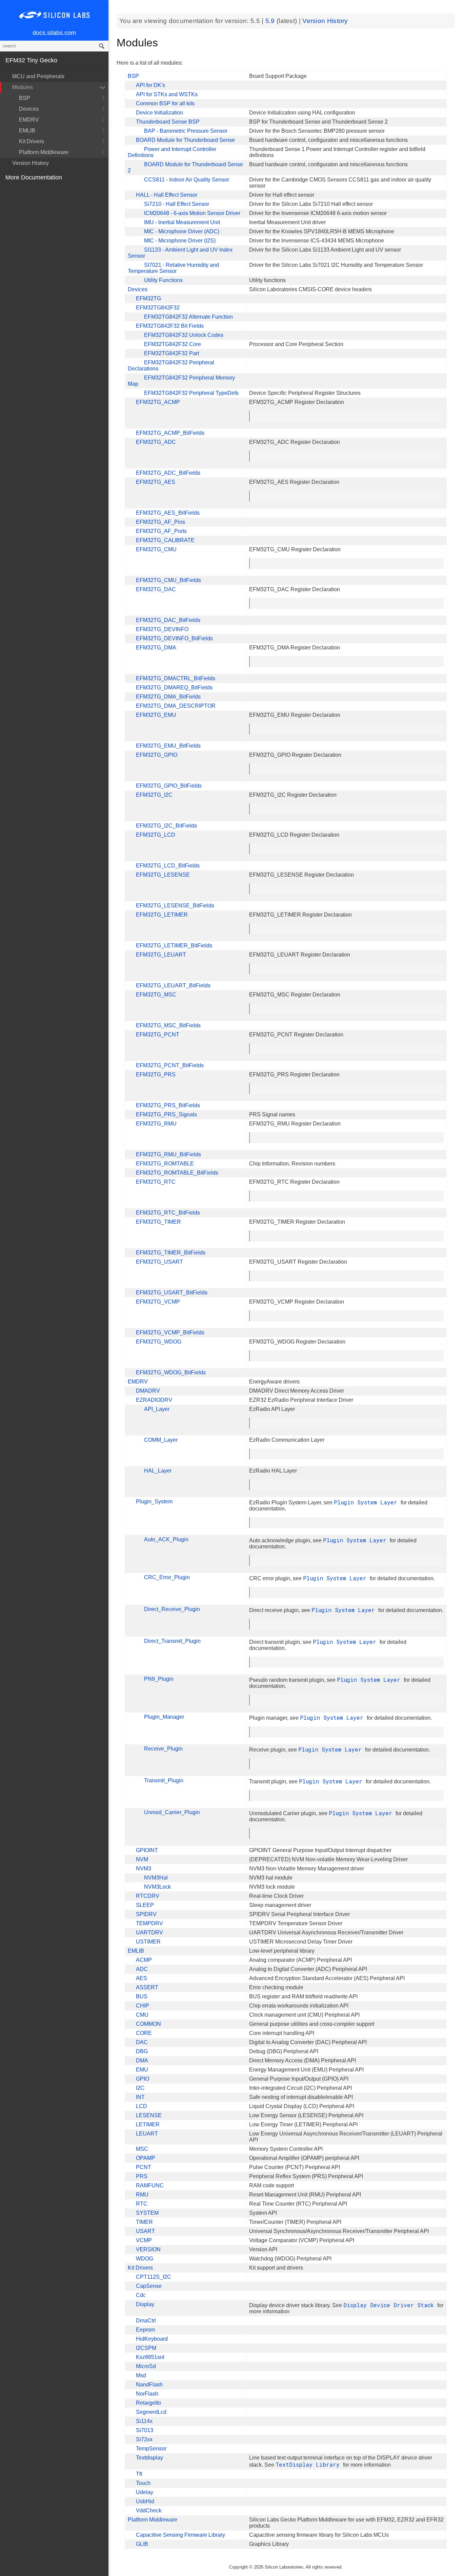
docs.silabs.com (54, 33)
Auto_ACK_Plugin (166, 1539)
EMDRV (29, 120)
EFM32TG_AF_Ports (161, 531)
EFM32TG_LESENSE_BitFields (175, 906)
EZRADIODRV (154, 1400)
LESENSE (149, 2115)
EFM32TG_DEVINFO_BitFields (174, 638)
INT (140, 2097)
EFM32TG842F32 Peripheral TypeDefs (191, 393)
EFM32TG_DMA (156, 648)
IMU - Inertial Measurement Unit (182, 222)
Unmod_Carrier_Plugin (172, 1812)
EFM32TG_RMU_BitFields (168, 1154)
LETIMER (148, 2124)
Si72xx (144, 2439)
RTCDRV (148, 1896)
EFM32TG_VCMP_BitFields (170, 1333)
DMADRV (148, 1391)
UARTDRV (149, 1933)
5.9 (271, 21)
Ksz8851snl (150, 2357)
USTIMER (148, 1942)
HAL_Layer (158, 1471)
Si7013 (145, 2430)
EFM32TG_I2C (154, 795)
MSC (142, 2149)
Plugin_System (154, 1501)
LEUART (147, 2134)
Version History (31, 163)
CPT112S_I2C (154, 2277)
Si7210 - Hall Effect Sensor (177, 204)
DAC (142, 2042)
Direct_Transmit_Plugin (172, 1641)
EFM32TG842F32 (158, 308)
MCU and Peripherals (38, 76)
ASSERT (147, 1987)
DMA (142, 2060)
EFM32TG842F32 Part (172, 353)
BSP (25, 98)
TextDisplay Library (309, 2464)
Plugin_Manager (164, 1717)
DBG (142, 2051)
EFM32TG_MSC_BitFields (168, 1025)
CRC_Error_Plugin (167, 1577)
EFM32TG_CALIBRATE (165, 540)
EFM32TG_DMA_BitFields (168, 697)
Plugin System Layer (367, 1502)
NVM (142, 1859)
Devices (29, 109)
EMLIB (27, 131)
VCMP (144, 2240)
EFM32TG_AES (156, 482)
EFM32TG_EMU (156, 715)
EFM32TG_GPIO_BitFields (169, 786)
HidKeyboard (152, 2339)
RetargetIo (148, 2403)
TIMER (144, 2222)
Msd (141, 2375)
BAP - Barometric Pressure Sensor (186, 131)
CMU (142, 2015)
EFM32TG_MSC (156, 995)
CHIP (143, 2006)
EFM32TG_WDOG (159, 1342)
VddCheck (149, 2510)
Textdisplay (149, 2458)
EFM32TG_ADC (156, 442)
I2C (140, 2088)
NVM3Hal (156, 1878)
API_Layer (157, 1409)
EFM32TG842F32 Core (173, 344)
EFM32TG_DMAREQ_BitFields (174, 688)
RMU (142, 2195)
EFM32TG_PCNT (158, 1035)
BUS (142, 1997)
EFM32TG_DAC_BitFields (168, 620)
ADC (142, 1969)
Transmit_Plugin (164, 1780)
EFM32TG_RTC (156, 1182)
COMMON (148, 2024)
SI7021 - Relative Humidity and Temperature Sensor (173, 268)
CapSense (149, 2286)
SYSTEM (147, 2213)
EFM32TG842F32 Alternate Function (188, 317)
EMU (142, 2070)
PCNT (144, 2167)
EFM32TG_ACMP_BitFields (170, 433)
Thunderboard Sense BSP (168, 122)
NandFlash (149, 2385)
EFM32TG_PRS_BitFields (168, 1105)
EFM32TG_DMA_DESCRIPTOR (176, 706)
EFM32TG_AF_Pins (160, 522)
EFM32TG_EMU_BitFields (168, 746)
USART (145, 2231)
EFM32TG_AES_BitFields (168, 513)
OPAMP (146, 2158)
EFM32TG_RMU (156, 1124)
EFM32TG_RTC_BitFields (168, 1213)
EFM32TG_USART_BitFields (172, 1293)
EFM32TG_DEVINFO (162, 629)
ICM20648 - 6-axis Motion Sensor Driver (192, 213)
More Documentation (34, 177)
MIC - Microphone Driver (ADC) (182, 231)
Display (145, 2304)
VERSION (148, 2249)
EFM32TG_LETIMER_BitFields (174, 946)
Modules (23, 87)
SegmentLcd (151, 2412)
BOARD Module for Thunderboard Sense (185, 140)
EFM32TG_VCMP (158, 1302)
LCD (142, 2106)
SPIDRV (146, 1914)
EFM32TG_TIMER (158, 1222)
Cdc (141, 2295)
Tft (139, 2474)
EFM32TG (148, 298)
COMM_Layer (161, 1440)
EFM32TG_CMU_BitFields (168, 580)
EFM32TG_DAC (156, 589)
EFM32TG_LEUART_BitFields (173, 985)
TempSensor (151, 2449)
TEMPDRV (149, 1923)
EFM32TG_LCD (156, 835)
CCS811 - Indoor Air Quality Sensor (187, 180)
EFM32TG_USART (159, 1262)
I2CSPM (146, 2348)
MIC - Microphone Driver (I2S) (180, 241)
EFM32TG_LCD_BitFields (168, 866)
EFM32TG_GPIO (157, 755)
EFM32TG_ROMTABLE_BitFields (177, 1173)
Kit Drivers (32, 141)
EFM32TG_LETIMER (162, 915)
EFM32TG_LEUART (161, 955)
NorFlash (147, 2394)
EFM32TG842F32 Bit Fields (170, 326)
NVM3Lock (157, 1887)
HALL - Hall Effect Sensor (167, 195)
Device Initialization (159, 113)
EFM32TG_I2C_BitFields (166, 826)
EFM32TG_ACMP (158, 402)
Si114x (144, 2421)
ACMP (144, 1960)
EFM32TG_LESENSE (163, 875)
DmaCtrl (146, 2321)
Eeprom (145, 2330)
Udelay (145, 2492)
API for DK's (150, 85)
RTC (142, 2204)
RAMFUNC (150, 2185)
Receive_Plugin (163, 1749)
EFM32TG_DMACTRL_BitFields (176, 678)
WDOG (145, 2259)
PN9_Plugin (159, 1679)
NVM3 (144, 1869)
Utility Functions (163, 280)
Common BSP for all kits (165, 103)
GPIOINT (147, 1850)
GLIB (142, 2544)
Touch (143, 2483)
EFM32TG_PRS (156, 1075)
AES (142, 1978)
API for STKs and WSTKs (167, 94)
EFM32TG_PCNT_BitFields (170, 1065)
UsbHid (145, 2501)
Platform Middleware (44, 152)
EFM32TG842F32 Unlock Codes (184, 335)
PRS (142, 2176)
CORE (144, 2033)
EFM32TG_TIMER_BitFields (171, 1253)
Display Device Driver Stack (390, 2305)
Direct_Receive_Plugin (172, 1609)
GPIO (143, 2079)
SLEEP (145, 1905)
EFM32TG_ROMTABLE (165, 1164)
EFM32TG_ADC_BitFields (168, 473)
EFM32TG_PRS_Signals (166, 1114)
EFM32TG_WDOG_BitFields (171, 1372)
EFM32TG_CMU (156, 549)
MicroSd (146, 2366)
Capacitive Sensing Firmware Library (180, 2535)
